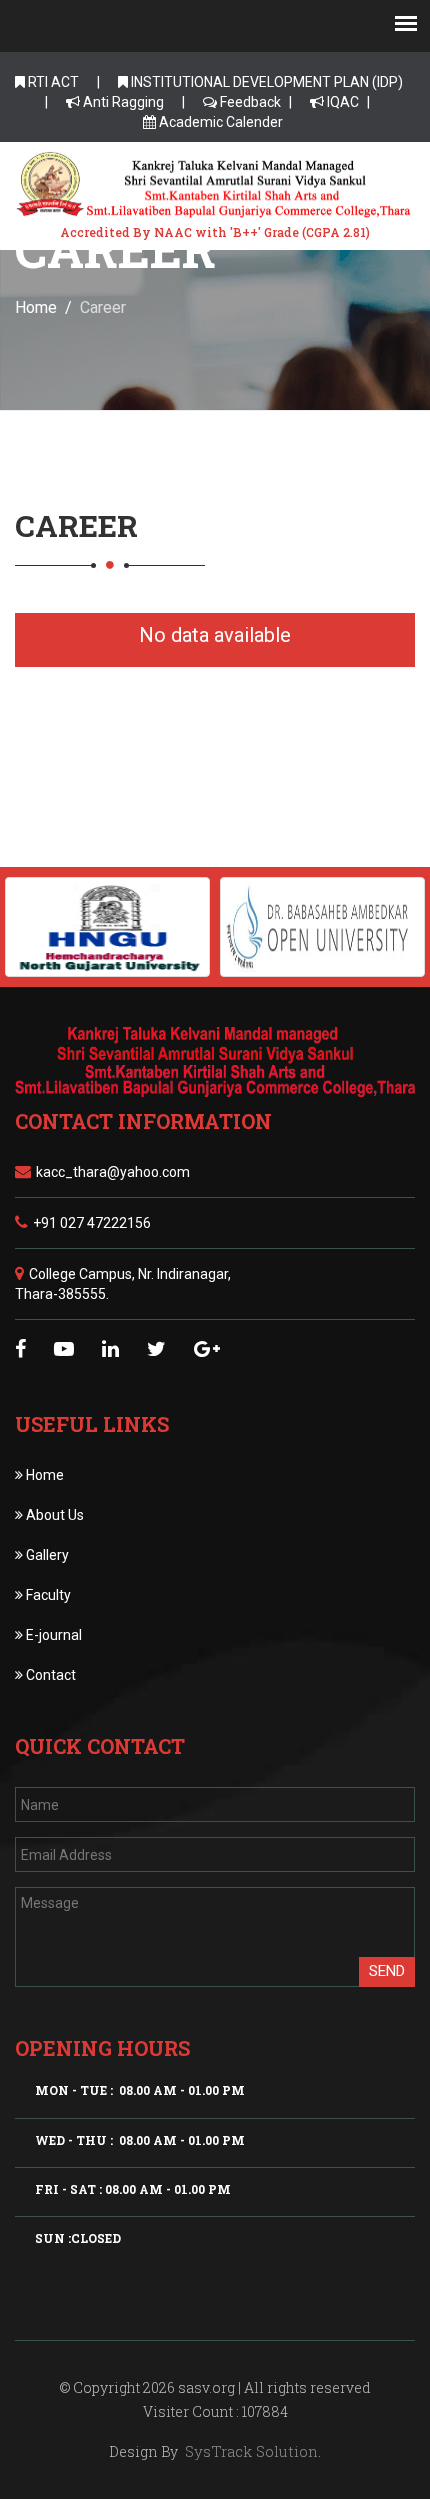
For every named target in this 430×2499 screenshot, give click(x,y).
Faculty (47, 1595)
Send (387, 1971)
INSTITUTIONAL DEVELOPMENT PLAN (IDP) (265, 82)
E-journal (52, 1635)
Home (36, 307)
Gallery (46, 1555)
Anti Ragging (122, 102)
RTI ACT (52, 82)
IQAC (341, 102)
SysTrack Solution (249, 2451)
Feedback (249, 102)
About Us (53, 1515)
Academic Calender (219, 122)
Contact (49, 1675)
